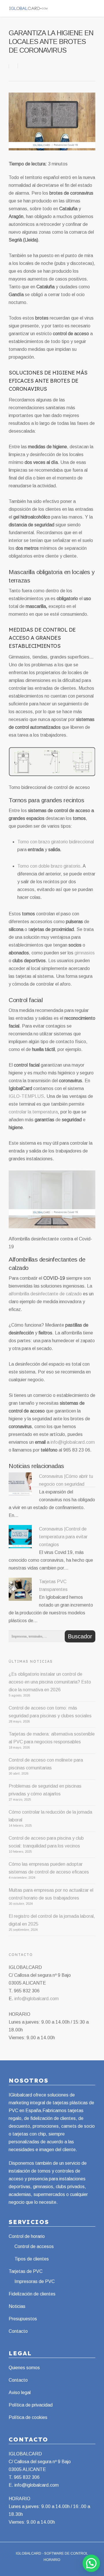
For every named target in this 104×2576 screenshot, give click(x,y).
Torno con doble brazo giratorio (49, 866)
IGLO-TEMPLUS (26, 1096)
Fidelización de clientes (32, 2294)
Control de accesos (34, 2246)
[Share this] (13, 66)
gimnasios (85, 953)
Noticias (17, 2306)
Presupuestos (23, 2319)
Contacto (18, 2331)
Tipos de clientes (32, 2259)
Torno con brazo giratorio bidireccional (56, 842)
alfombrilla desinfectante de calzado (45, 1294)
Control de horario (27, 2236)
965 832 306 (27, 2477)
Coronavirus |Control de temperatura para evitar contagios (63, 1537)
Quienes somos (24, 2368)
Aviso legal (20, 2392)
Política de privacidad (31, 2405)
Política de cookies (28, 2417)
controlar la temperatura (33, 1112)
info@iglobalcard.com (73, 1442)
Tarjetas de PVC (26, 2271)
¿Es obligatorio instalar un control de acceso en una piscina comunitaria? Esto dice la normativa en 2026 (50, 1682)
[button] (91, 2563)
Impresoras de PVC (35, 2281)
